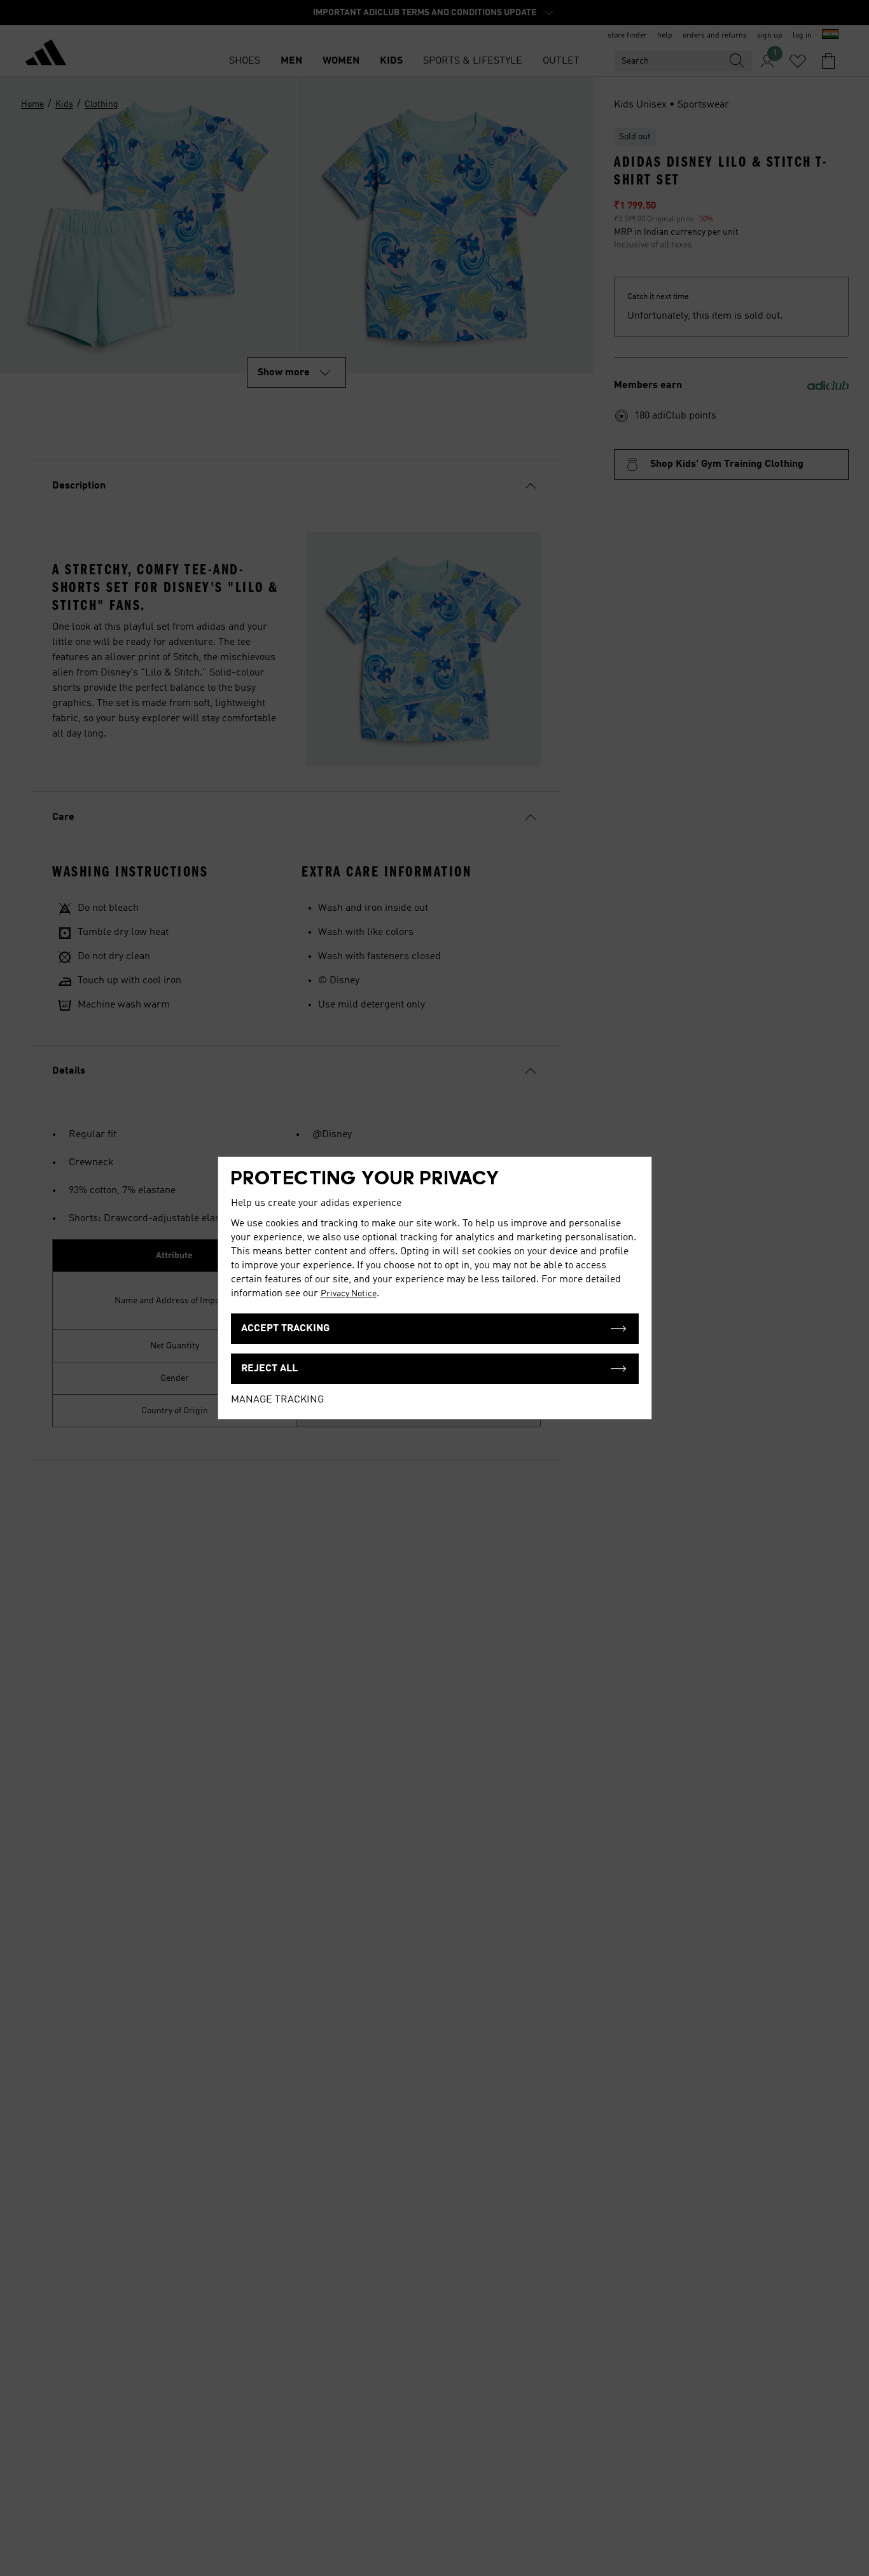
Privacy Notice (349, 1294)
